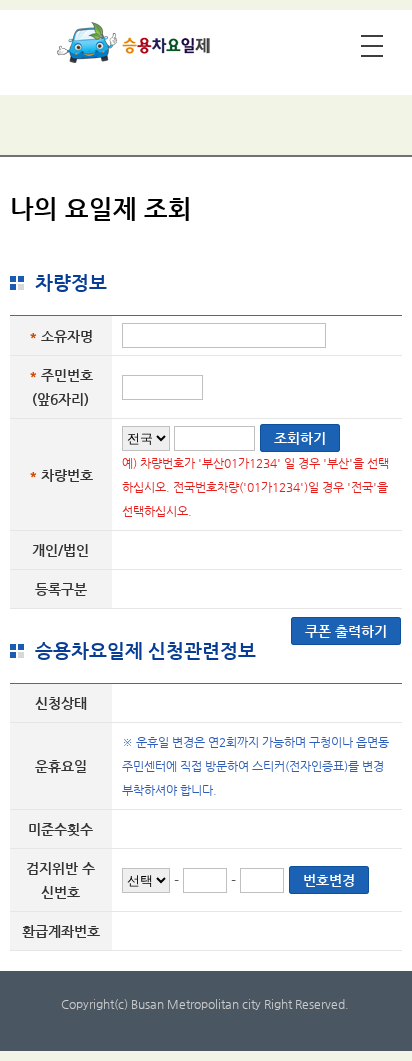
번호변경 (329, 880)
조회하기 (300, 438)
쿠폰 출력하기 (346, 631)
